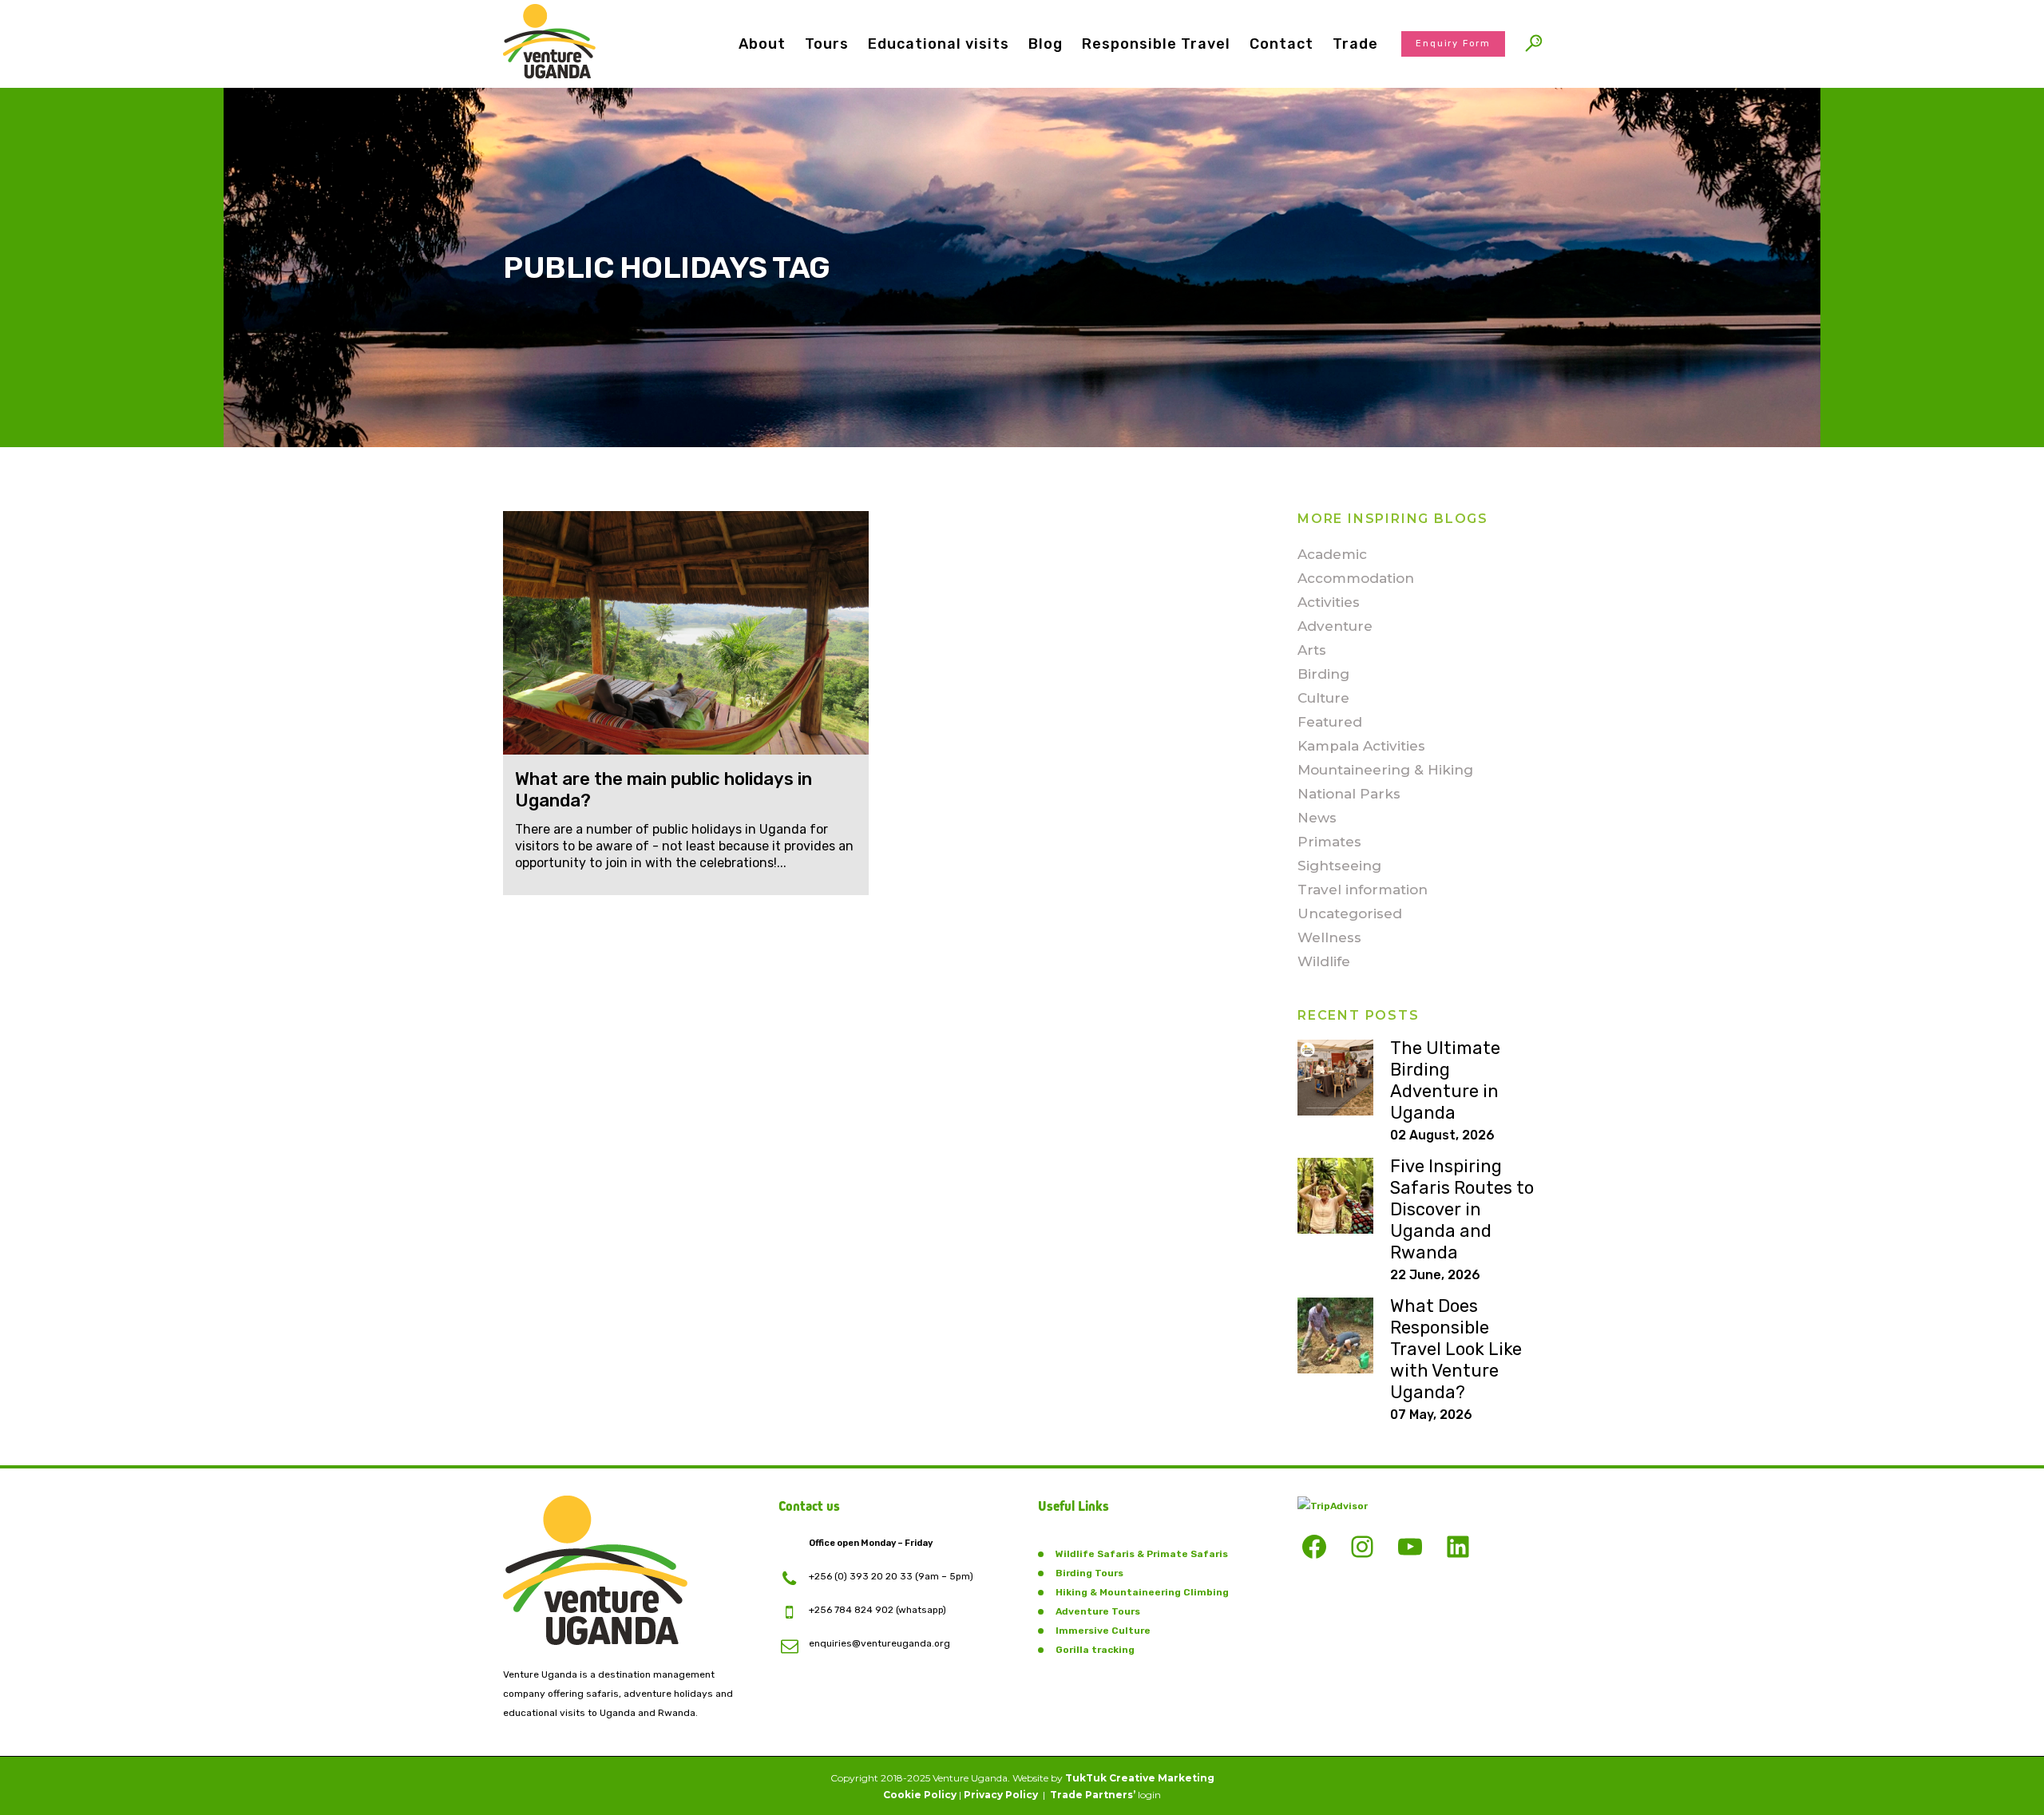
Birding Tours (1089, 1573)
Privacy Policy (1001, 1795)
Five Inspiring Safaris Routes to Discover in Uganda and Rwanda (1462, 1209)
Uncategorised (1350, 913)
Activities (1329, 602)
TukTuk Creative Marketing (1140, 1778)
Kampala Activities (1361, 746)
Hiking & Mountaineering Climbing (1142, 1592)
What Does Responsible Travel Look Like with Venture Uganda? (1456, 1349)
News (1317, 818)
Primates (1329, 842)
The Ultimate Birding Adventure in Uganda (1445, 1080)
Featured (1330, 722)
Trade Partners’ (1093, 1795)
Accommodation (1356, 578)
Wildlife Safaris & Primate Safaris (1142, 1554)
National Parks (1349, 794)
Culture (1323, 698)
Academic (1332, 554)
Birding (1323, 674)
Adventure (1335, 626)
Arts (1312, 650)
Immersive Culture (1103, 1631)
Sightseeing (1339, 866)
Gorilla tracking (1095, 1650)
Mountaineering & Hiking (1385, 770)
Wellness (1329, 937)
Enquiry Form (1453, 44)
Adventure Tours (1098, 1611)
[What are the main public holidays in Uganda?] (686, 633)
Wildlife (1324, 961)
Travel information (1363, 890)
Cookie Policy (920, 1795)
